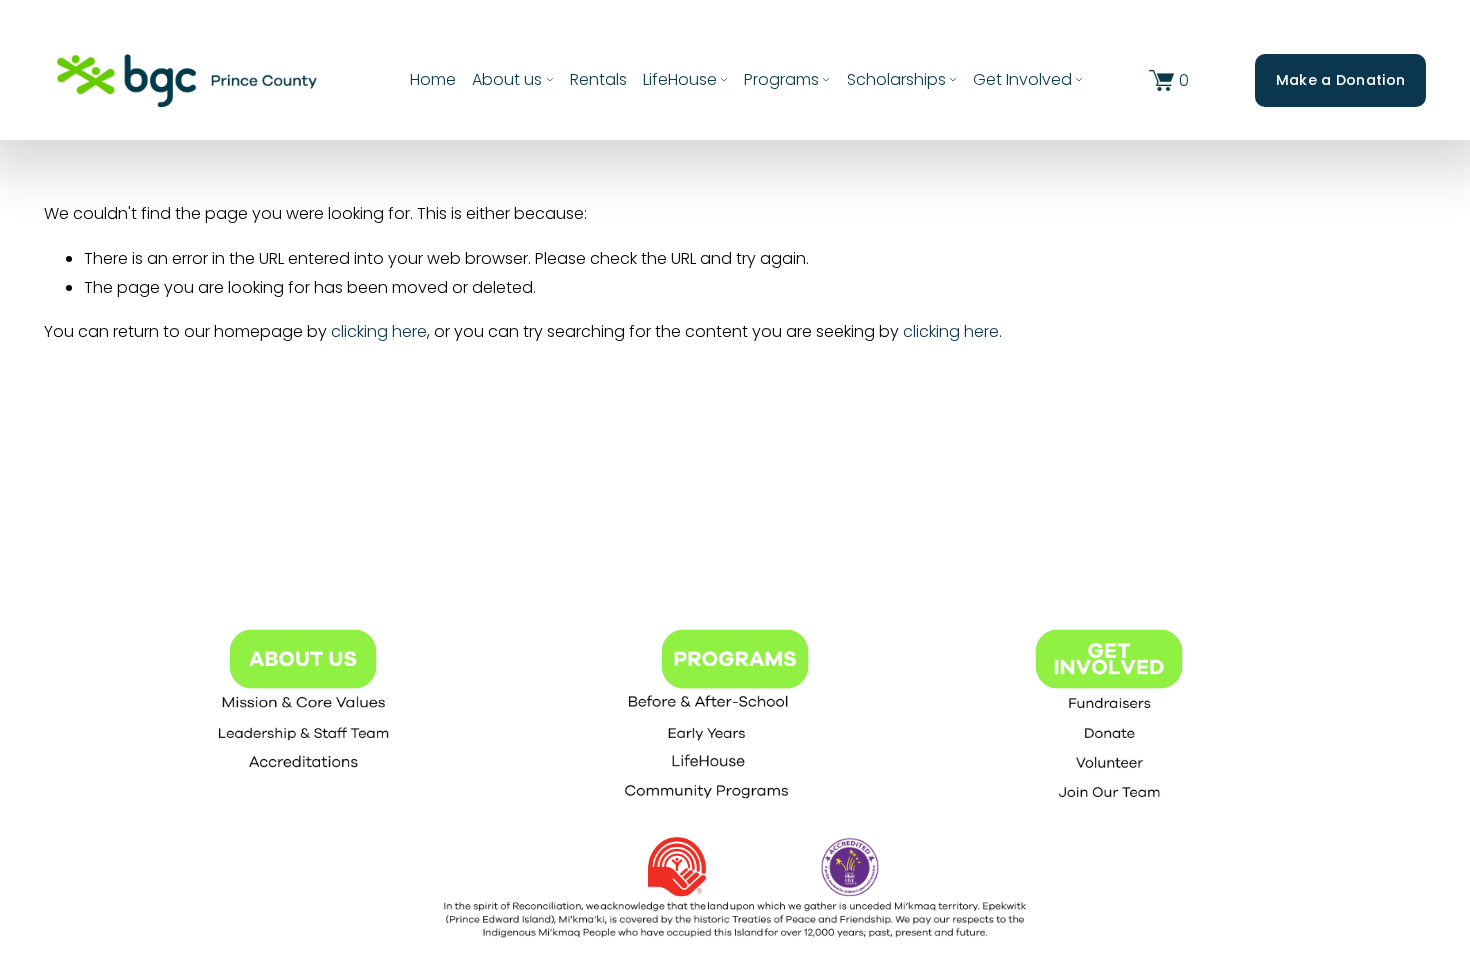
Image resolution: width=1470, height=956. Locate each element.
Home (433, 79)
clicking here (379, 331)
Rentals (598, 79)
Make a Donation (1340, 80)
